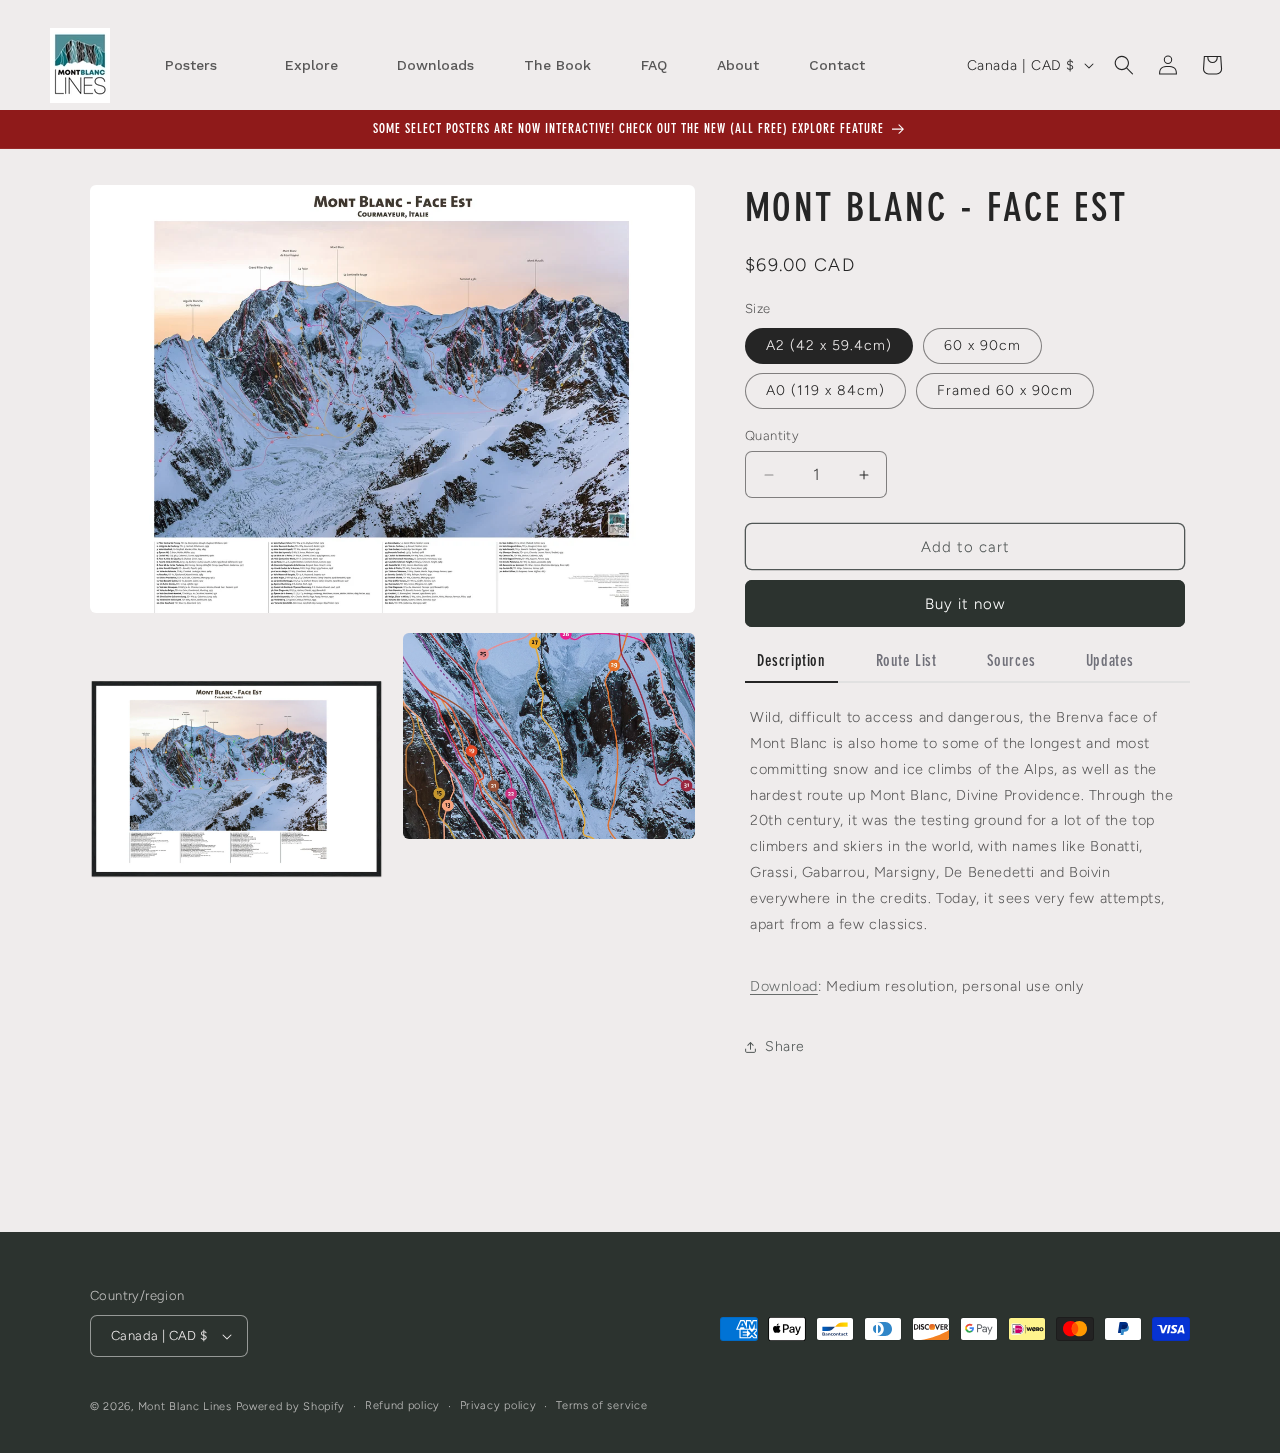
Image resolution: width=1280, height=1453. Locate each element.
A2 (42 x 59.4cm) (829, 345)
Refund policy (402, 1405)
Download (784, 986)
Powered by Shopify (291, 1406)
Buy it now (965, 604)
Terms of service (601, 1405)
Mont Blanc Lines (185, 1406)
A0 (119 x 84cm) (825, 390)
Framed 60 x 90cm (1005, 390)
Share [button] (785, 1046)
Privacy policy (498, 1405)
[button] (1124, 65)
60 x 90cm (982, 345)
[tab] (791, 663)
